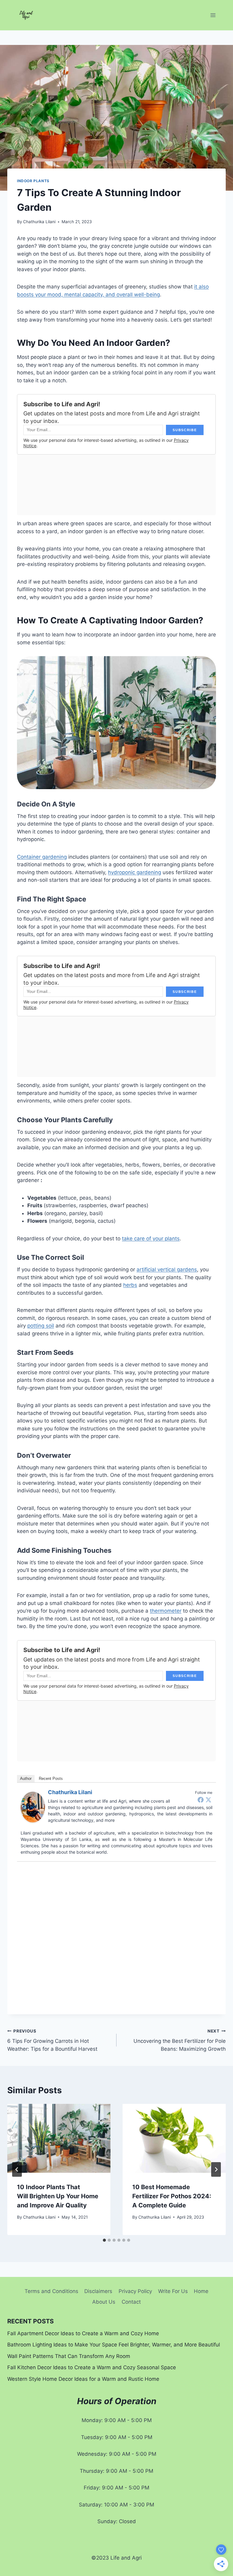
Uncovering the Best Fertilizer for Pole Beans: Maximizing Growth (180, 2040)
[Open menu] (213, 15)
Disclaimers (98, 2291)
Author (26, 1779)
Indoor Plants (33, 181)
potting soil (41, 1326)
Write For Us (173, 2291)
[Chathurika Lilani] (33, 1807)
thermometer (166, 1611)
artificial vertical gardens (167, 1269)
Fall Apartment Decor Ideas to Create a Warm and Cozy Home (83, 2333)
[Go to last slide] (17, 2169)
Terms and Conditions (51, 2291)
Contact (131, 2302)
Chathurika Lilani (39, 222)
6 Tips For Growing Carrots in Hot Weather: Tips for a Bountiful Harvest (52, 2040)
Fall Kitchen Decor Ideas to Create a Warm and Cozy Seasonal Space (92, 2367)
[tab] (104, 2240)
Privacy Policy (135, 2291)
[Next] (216, 2169)
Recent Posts (51, 1779)
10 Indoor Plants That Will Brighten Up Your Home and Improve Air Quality (58, 2196)
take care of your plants (151, 1239)
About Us (104, 2302)
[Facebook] (201, 1800)
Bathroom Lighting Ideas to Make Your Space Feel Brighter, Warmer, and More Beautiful (114, 2345)
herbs (130, 1285)
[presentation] (59, 2138)
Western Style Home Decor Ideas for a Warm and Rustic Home (83, 2379)
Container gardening (42, 857)
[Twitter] (208, 1800)
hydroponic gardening (135, 872)
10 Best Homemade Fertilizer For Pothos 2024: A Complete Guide (172, 2196)
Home (201, 2291)
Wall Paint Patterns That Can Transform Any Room (69, 2356)
